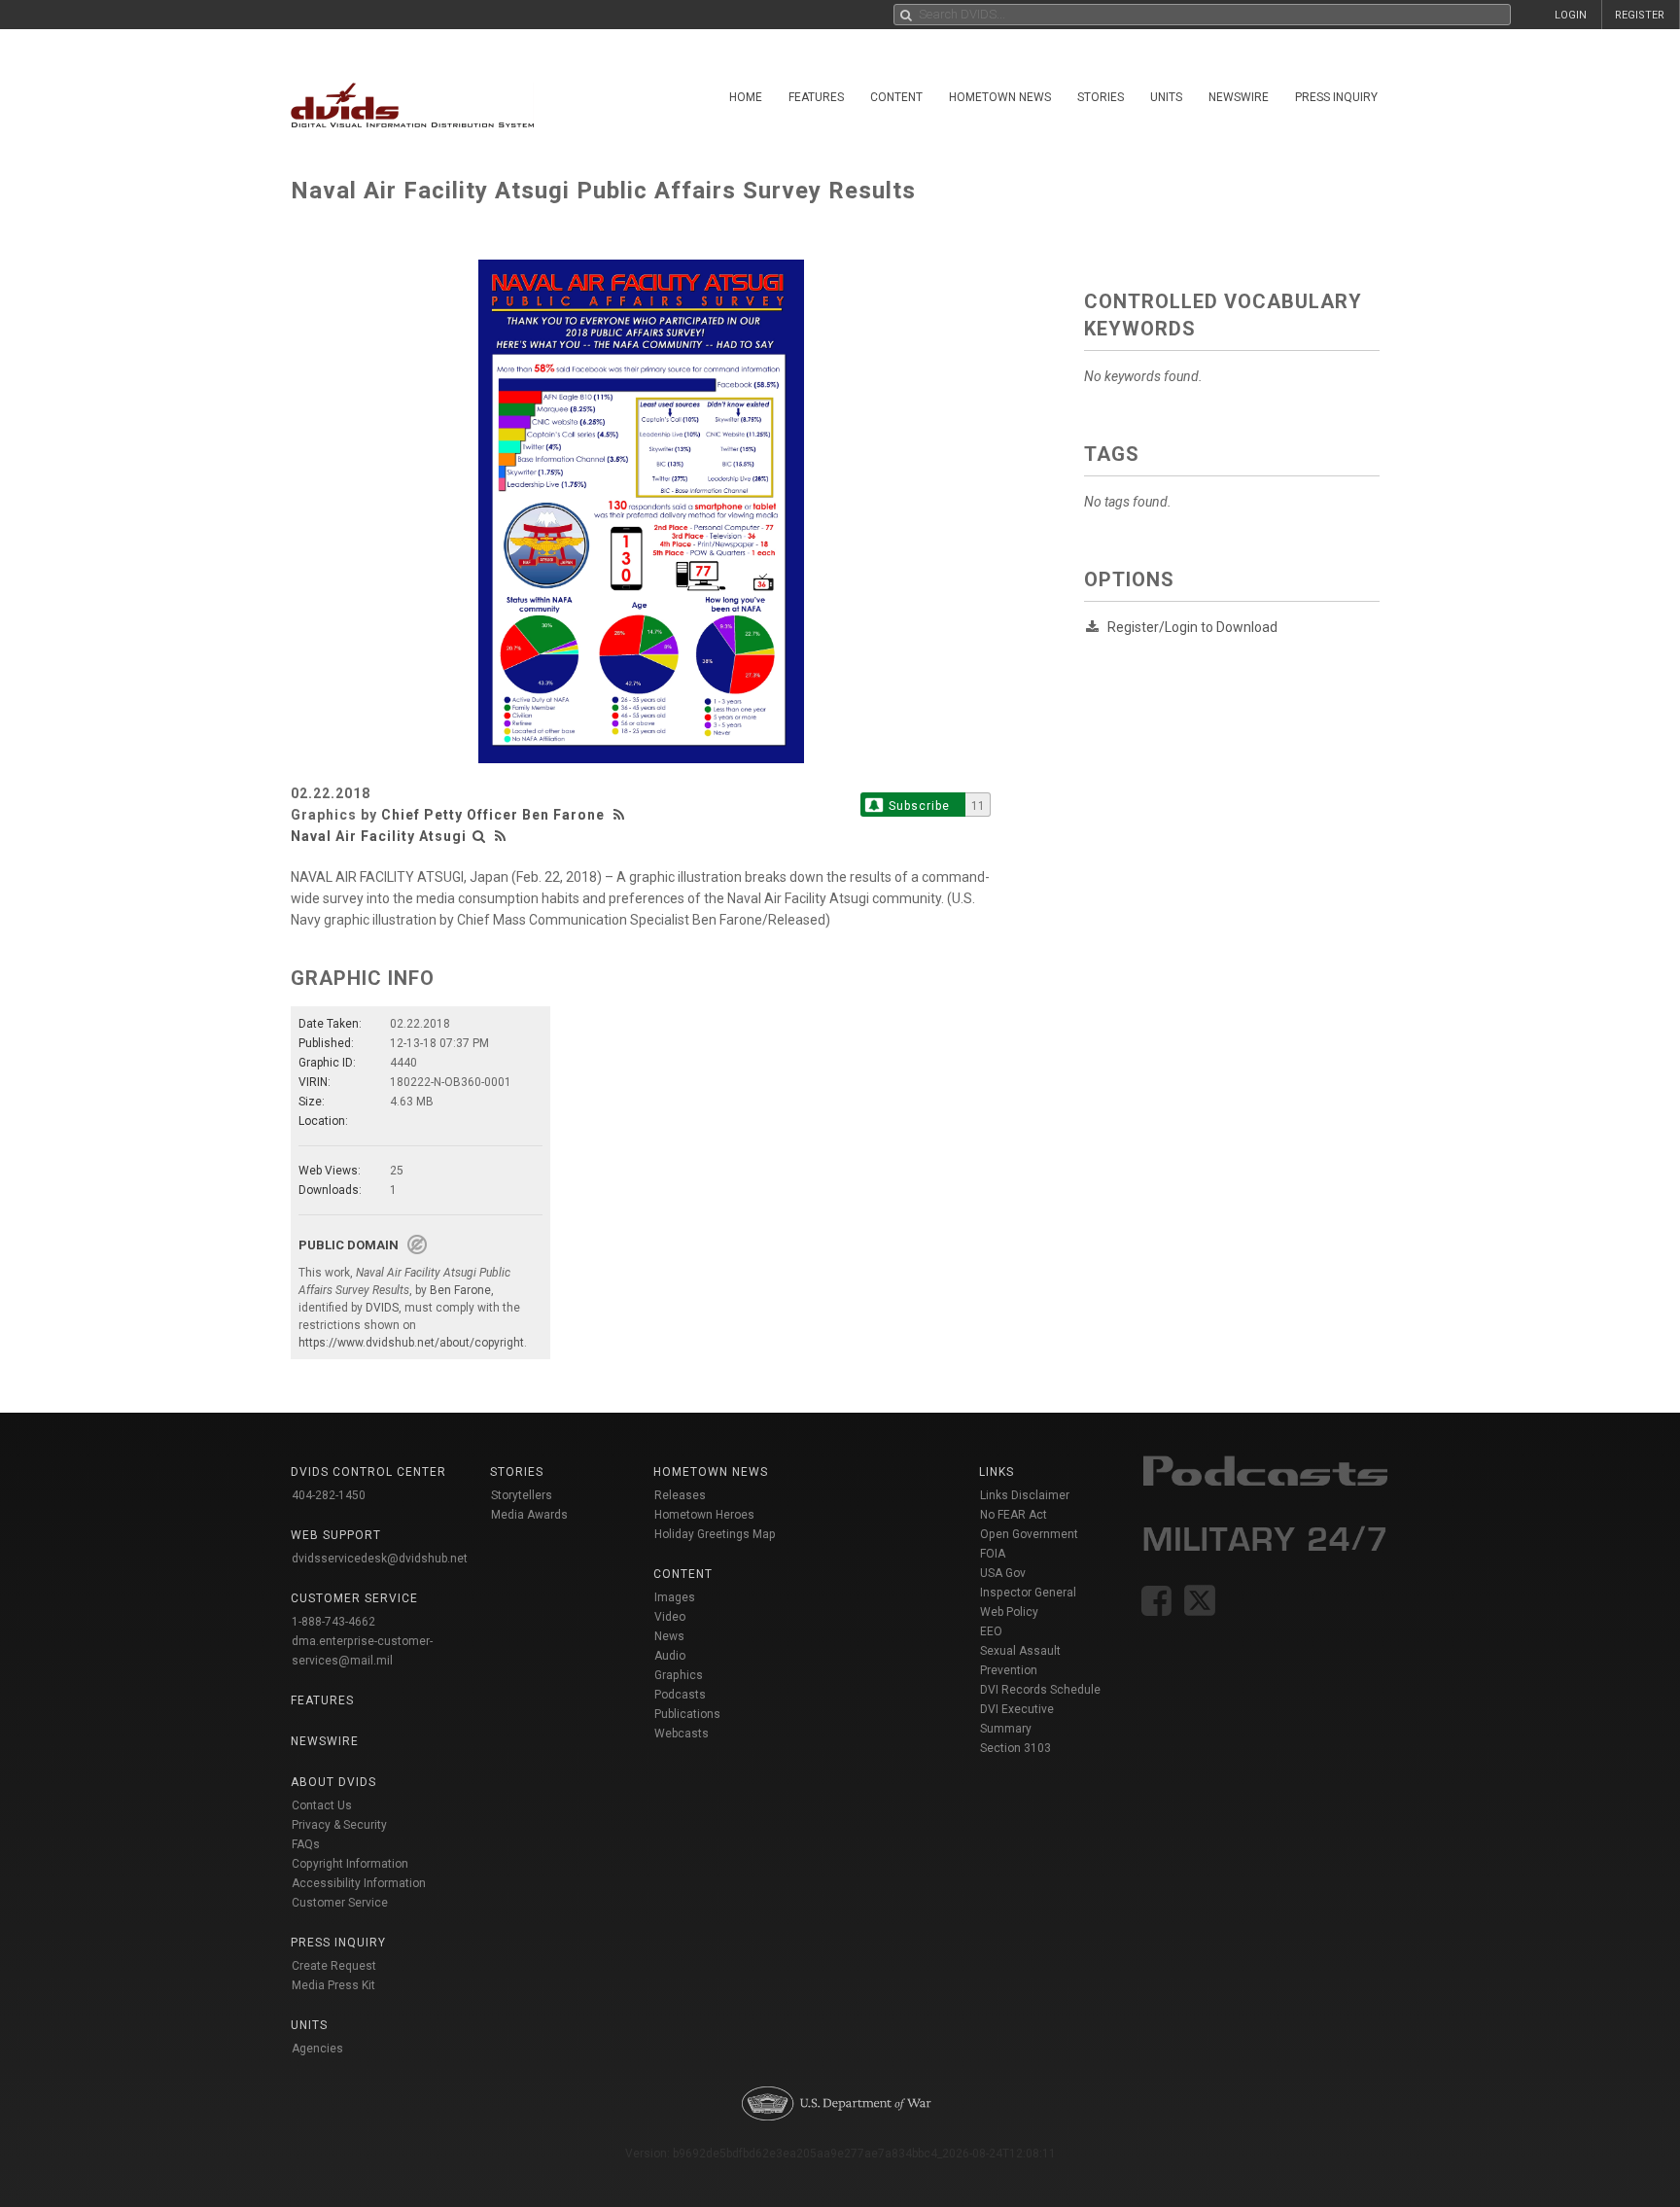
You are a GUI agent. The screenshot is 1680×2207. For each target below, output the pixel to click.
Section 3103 (1015, 1748)
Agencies (317, 2049)
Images (675, 1597)
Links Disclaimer (1025, 1495)
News (669, 1636)
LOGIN (1571, 15)
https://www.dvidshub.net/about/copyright (411, 1343)
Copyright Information (350, 1864)
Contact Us (322, 1805)
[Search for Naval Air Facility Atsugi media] (479, 836)
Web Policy (1009, 1612)
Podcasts (680, 1695)
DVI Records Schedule (1040, 1690)
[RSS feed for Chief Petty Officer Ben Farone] (621, 815)
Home (746, 97)
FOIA (993, 1554)
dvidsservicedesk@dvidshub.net (380, 1559)
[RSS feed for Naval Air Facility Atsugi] (501, 836)
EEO (991, 1631)
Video (670, 1617)
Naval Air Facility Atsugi (379, 836)
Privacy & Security (339, 1825)
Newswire (1239, 97)
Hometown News (1000, 97)
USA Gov (1003, 1573)
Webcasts (682, 1734)
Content (896, 97)
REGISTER (1640, 15)
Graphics (679, 1675)
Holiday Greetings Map (715, 1534)
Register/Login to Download (1192, 627)
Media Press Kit (333, 1985)
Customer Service (340, 1903)
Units (1166, 97)
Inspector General (1028, 1593)
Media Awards (529, 1515)
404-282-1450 (329, 1495)
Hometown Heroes (704, 1515)
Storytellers (522, 1495)
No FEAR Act (1014, 1515)
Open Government (1029, 1534)
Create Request (334, 1966)
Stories (1101, 97)
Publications (687, 1714)
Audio (670, 1656)
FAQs (306, 1844)
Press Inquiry (1336, 97)
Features (816, 97)
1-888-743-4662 (333, 1622)
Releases (680, 1495)
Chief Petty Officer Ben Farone (493, 815)
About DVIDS (333, 1782)
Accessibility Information (359, 1883)
